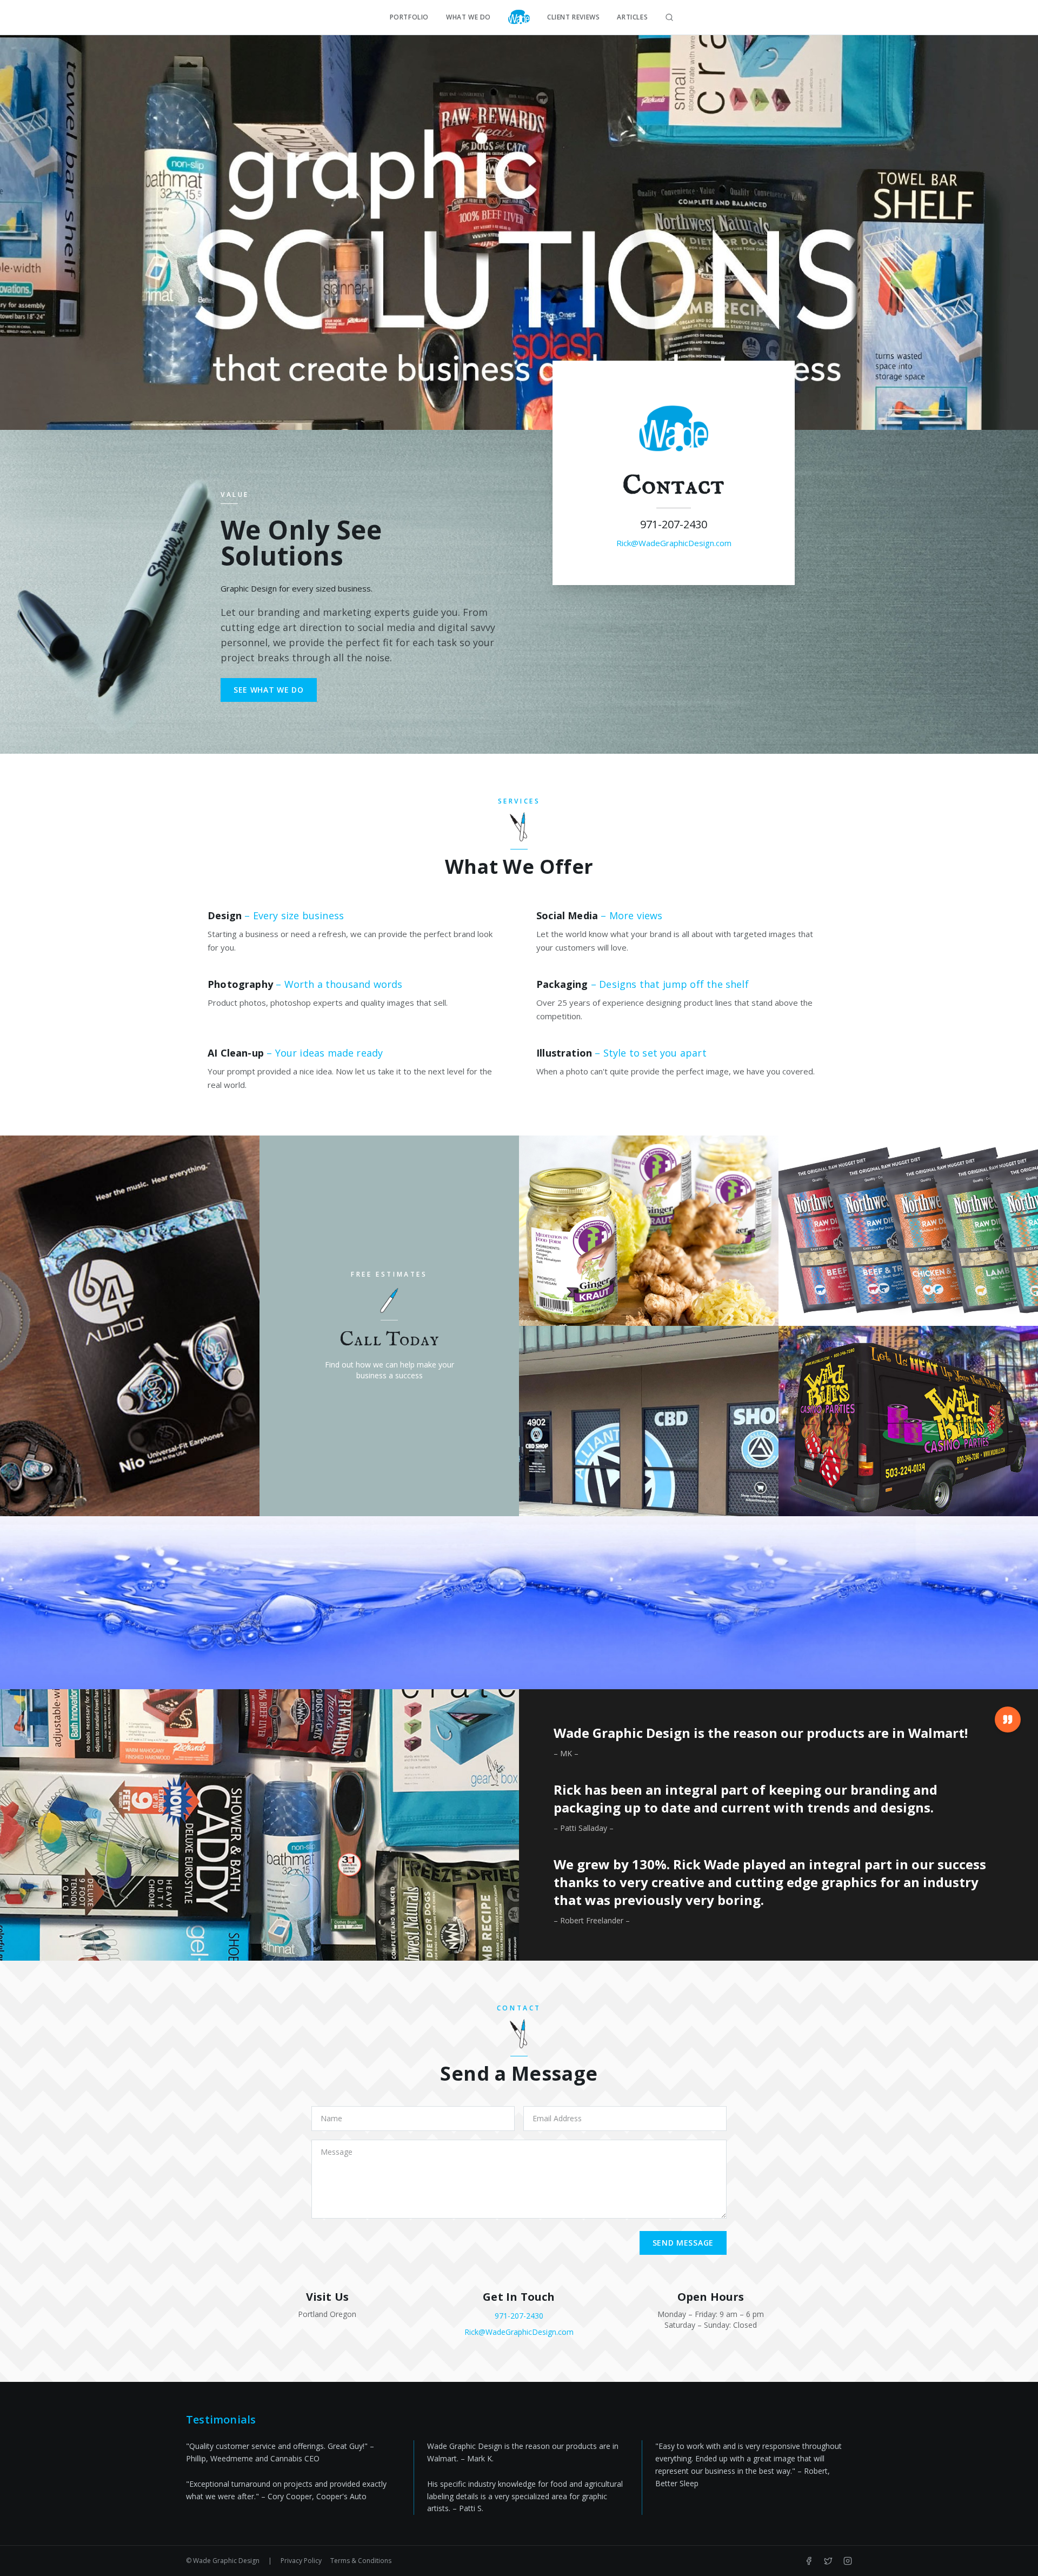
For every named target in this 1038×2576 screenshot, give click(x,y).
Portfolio (409, 17)
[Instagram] (848, 2561)
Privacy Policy (301, 2561)
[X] (828, 2561)
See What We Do (269, 690)
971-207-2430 (674, 524)
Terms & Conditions (361, 2561)
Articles (632, 17)
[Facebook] (809, 2561)
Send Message (683, 2243)
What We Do (468, 17)
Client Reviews (573, 17)
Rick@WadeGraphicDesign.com (674, 543)
